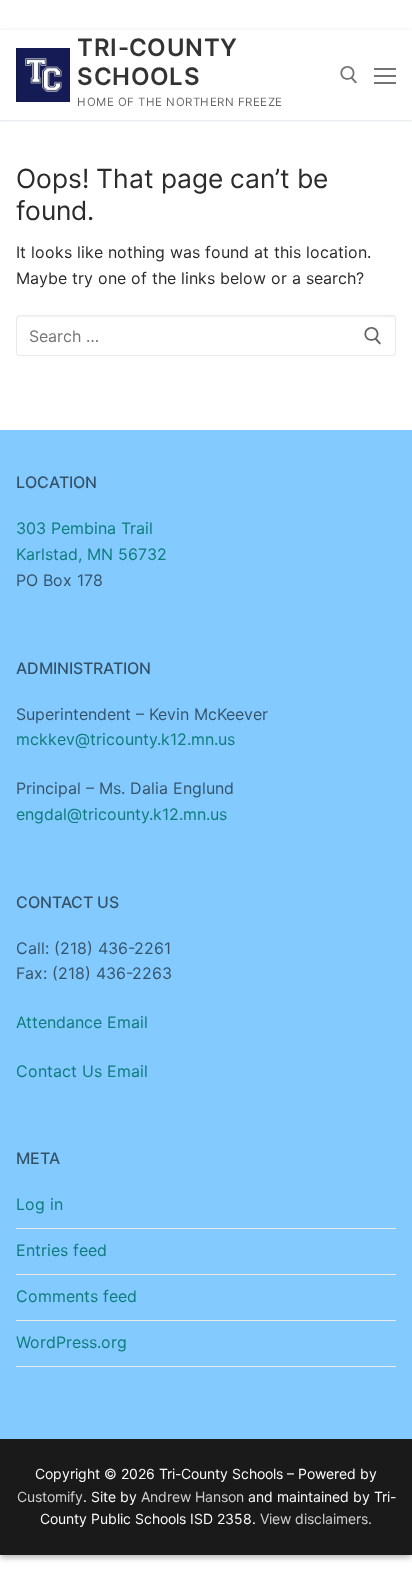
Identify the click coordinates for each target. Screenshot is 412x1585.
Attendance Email (82, 1022)
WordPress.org (71, 1342)
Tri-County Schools (157, 62)
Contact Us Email (82, 1071)
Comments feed (76, 1296)
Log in (39, 1204)
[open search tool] (349, 75)
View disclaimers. (316, 1518)
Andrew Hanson (192, 1496)
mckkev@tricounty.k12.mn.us (125, 739)
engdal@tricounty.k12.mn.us (121, 814)
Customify (50, 1496)
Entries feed (61, 1250)
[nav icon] (385, 75)
